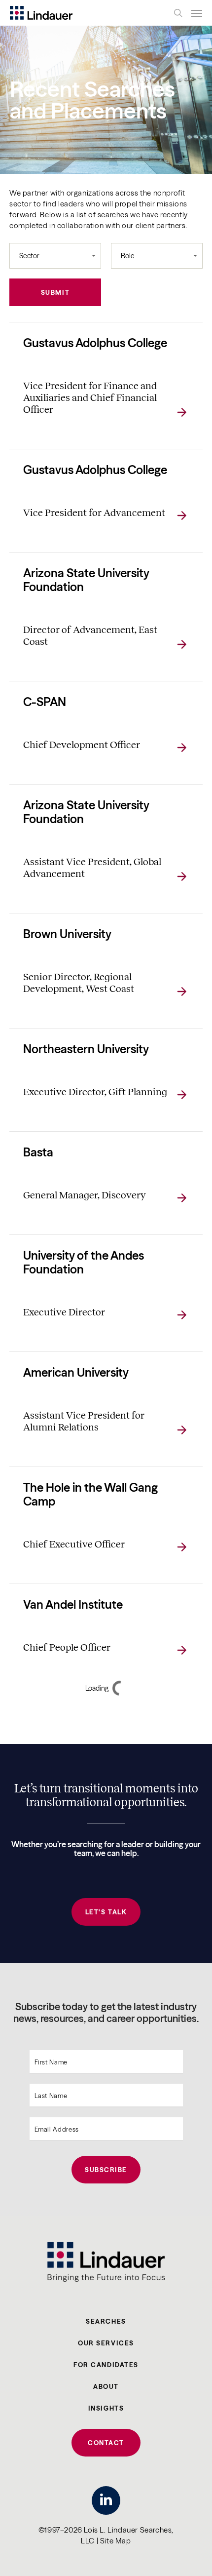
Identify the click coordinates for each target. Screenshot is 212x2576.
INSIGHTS (106, 2408)
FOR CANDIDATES (106, 2365)
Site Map (116, 2541)
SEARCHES (106, 2321)
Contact (106, 2443)
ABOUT (106, 2386)
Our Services (106, 2343)
